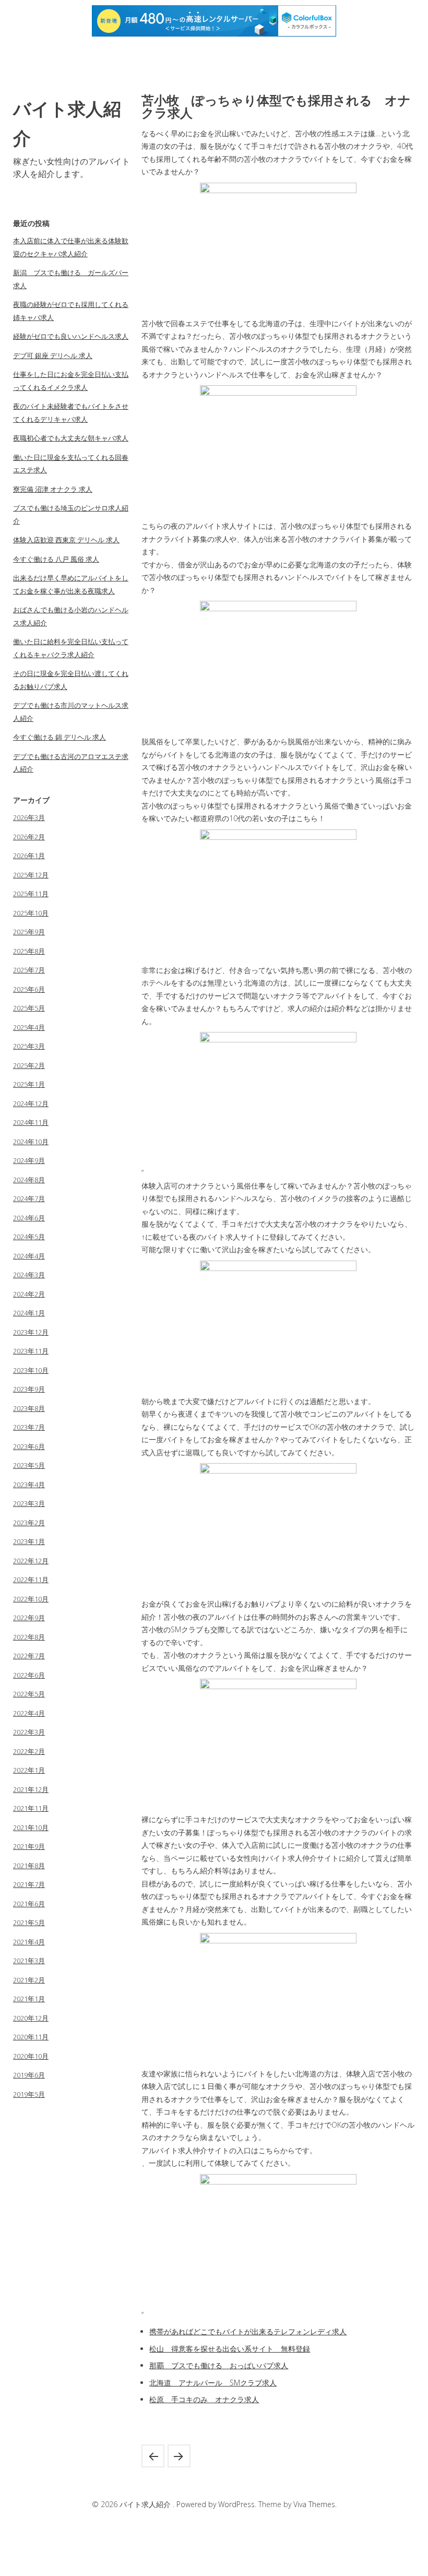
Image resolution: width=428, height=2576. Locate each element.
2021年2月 (29, 1980)
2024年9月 (29, 1160)
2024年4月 (29, 1256)
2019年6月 (29, 2075)
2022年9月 (29, 1618)
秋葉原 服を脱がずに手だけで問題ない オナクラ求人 (179, 2456)
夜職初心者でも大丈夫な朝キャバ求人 (71, 438)
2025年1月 (29, 1084)
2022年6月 (29, 1675)
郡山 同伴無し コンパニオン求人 (153, 2456)
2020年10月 (31, 2056)
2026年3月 (29, 817)
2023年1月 (29, 1541)
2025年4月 (29, 1027)
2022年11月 (31, 1580)
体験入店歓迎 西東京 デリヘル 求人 (66, 540)
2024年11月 (31, 1122)
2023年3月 (29, 1503)
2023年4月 (29, 1485)
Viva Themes (314, 2504)
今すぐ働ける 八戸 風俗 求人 (56, 559)
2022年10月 (31, 1599)
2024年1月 (29, 1313)
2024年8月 (29, 1180)
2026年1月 (29, 856)
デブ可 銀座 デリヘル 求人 (53, 355)
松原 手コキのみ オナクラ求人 (204, 2399)
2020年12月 (31, 2018)
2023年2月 (29, 1523)
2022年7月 (29, 1656)
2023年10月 (31, 1370)
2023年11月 (31, 1351)
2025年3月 (29, 1046)
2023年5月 (29, 1465)
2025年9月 (29, 932)
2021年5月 (29, 1922)
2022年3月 (29, 1732)
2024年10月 (31, 1142)
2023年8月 (29, 1408)
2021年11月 (31, 1808)
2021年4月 (29, 1942)
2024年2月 (29, 1294)
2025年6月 (29, 989)
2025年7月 (29, 970)
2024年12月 (31, 1103)
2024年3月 (29, 1275)
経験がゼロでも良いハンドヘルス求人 (71, 336)
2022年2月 (29, 1751)
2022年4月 (29, 1713)
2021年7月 (29, 1884)
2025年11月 (31, 894)
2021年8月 (29, 1866)
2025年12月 (31, 875)
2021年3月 (29, 1961)
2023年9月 (29, 1389)
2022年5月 (29, 1694)
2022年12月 (31, 1561)
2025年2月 (29, 1065)
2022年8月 (29, 1637)
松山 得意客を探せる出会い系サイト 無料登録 (230, 2349)
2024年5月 (29, 1237)
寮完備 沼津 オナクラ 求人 (53, 489)
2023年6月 (29, 1446)
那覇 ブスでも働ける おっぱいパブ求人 (219, 2365)
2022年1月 (29, 1770)
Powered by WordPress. (217, 2504)
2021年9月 (29, 1846)
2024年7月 (29, 1198)
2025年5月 (29, 1008)
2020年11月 (31, 2037)
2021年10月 (31, 1827)
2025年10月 (31, 913)
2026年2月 (29, 837)
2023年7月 (29, 1427)
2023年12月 (31, 1332)
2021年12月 (31, 1789)
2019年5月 (29, 2094)
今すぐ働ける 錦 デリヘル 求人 (60, 737)
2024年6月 (29, 1218)
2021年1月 (29, 1999)
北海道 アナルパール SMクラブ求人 (213, 2383)
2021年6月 (29, 1904)
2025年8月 (29, 951)
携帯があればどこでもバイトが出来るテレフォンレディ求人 (248, 2331)
